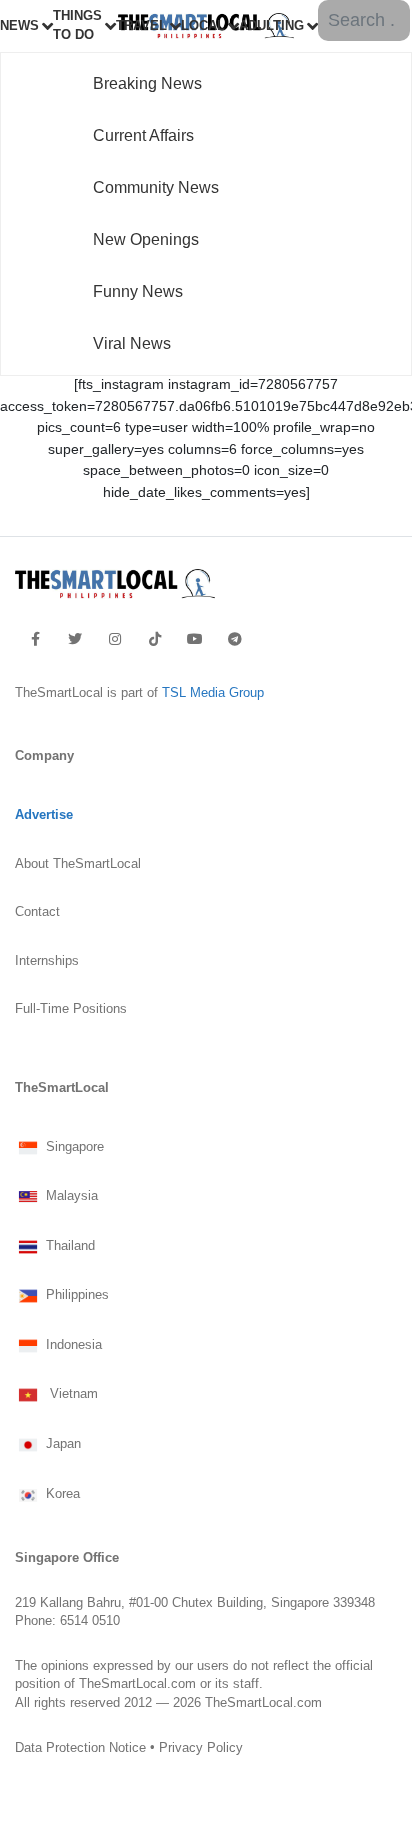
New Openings (146, 239)
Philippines (75, 1296)
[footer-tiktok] (155, 639)
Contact (37, 912)
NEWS (19, 26)
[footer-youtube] (195, 639)
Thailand (68, 1246)
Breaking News (147, 83)
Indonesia (72, 1345)
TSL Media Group (213, 693)
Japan (61, 1445)
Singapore (73, 1147)
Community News (156, 187)
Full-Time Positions (71, 1009)
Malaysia (70, 1197)
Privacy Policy (201, 1747)
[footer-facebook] (35, 639)
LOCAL (203, 26)
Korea (61, 1494)
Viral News (132, 343)
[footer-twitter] (75, 639)
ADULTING (271, 26)
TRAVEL (141, 26)
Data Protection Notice (80, 1747)
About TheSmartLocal (78, 864)
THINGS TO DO (77, 25)
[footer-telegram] (235, 639)
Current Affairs (143, 135)
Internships (47, 961)
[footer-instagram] (115, 639)
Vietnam (70, 1395)
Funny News (138, 291)
